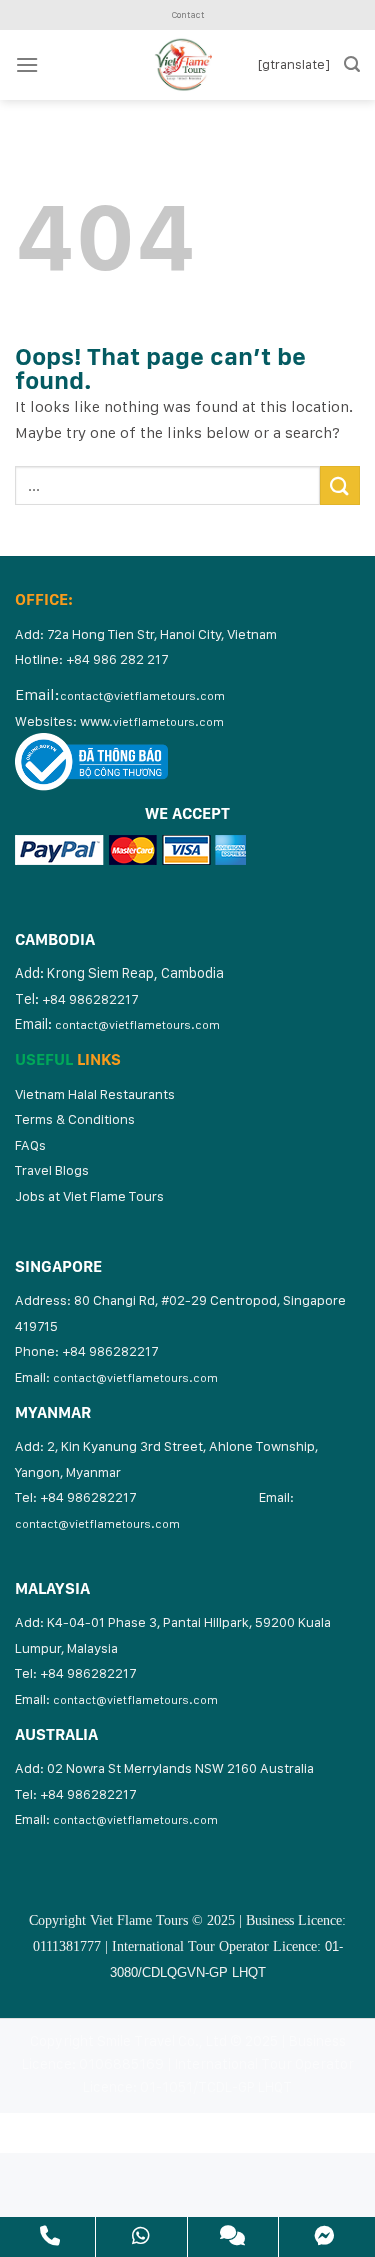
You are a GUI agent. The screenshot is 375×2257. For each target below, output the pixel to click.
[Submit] (340, 485)
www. (152, 721)
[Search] (352, 64)
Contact (188, 14)
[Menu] (27, 64)
